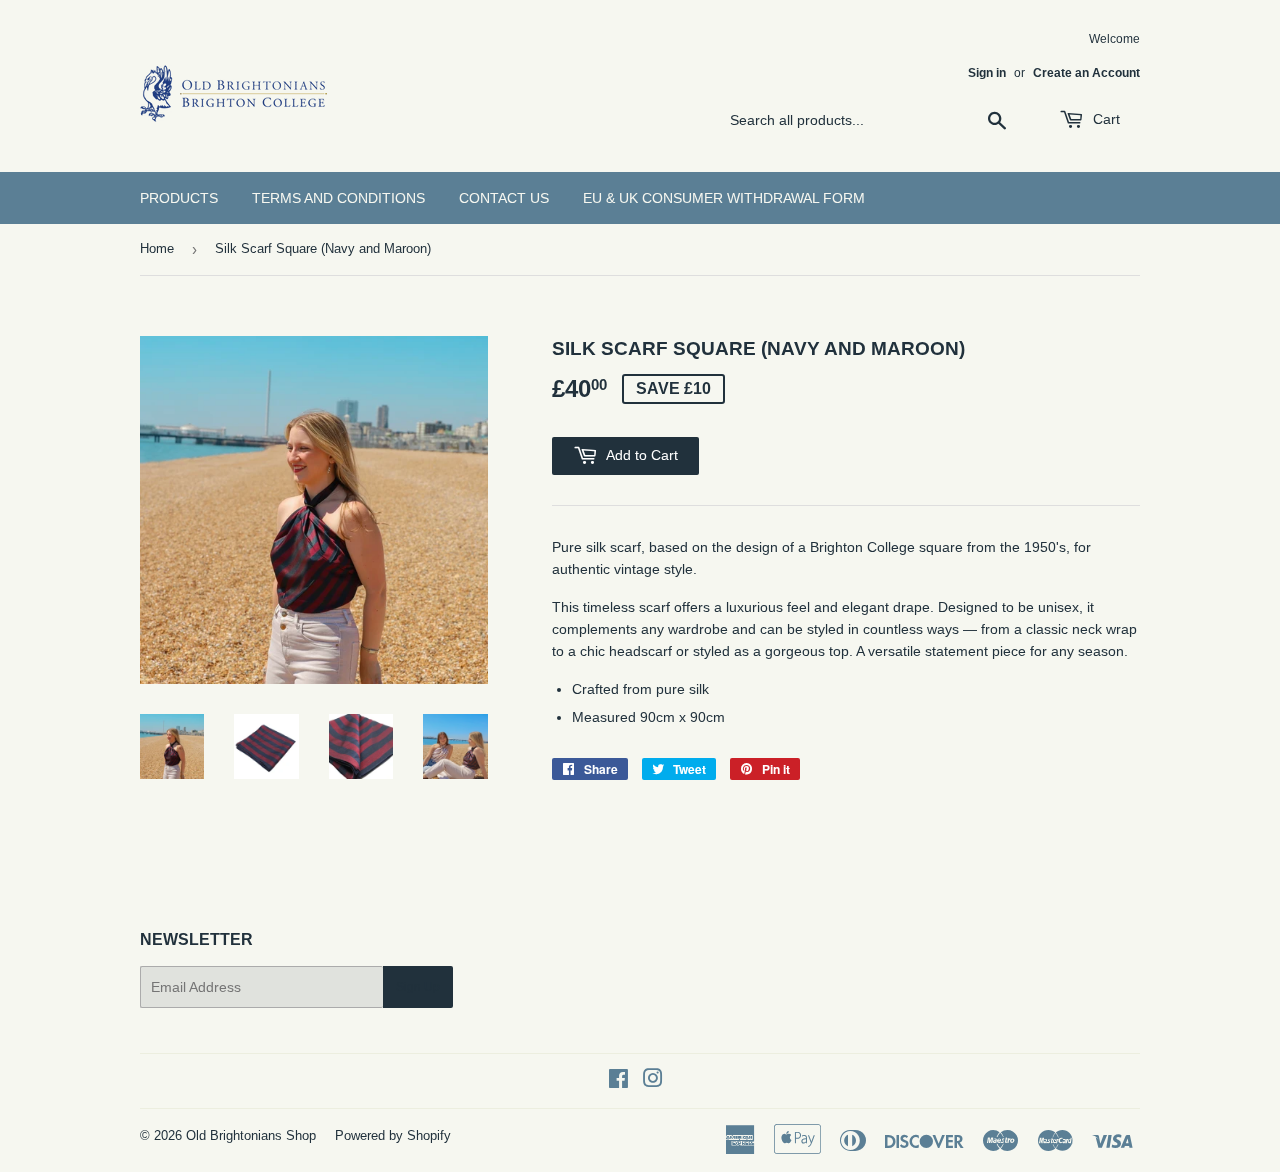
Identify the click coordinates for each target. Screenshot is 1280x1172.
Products (179, 198)
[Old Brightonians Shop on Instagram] (653, 1081)
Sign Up (418, 987)
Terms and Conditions (338, 198)
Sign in (987, 73)
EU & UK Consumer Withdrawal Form (724, 198)
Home (157, 248)
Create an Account (1086, 73)
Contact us (504, 198)
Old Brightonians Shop (251, 1135)
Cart (1104, 119)
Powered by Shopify (393, 1135)
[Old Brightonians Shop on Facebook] (618, 1081)
